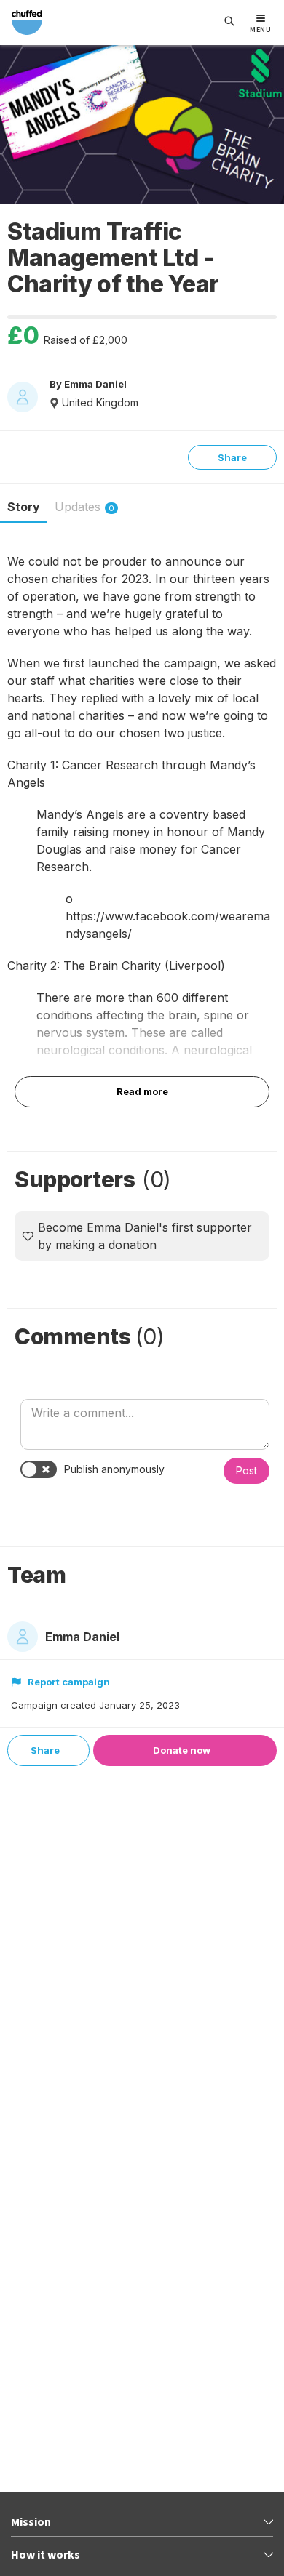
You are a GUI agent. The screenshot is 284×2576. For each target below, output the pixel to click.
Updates (84, 507)
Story (24, 507)
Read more (142, 1091)
